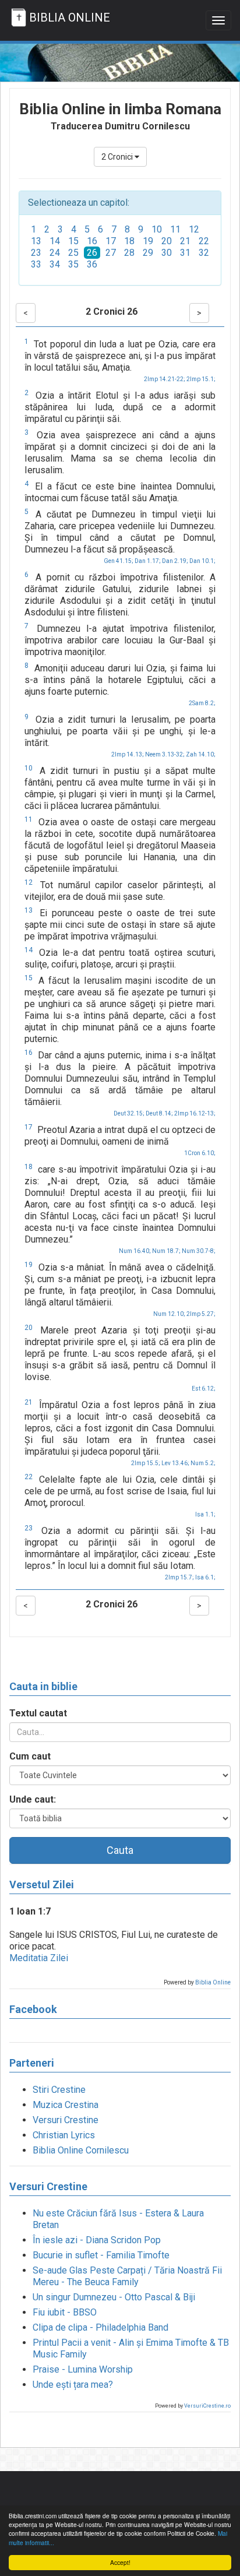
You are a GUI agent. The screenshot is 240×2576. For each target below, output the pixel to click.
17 (111, 241)
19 (148, 241)
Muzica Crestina (66, 2105)
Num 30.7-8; (199, 1251)
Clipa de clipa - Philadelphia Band (100, 2327)
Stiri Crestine (59, 2090)
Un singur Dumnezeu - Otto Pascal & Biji (114, 2297)
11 (175, 229)
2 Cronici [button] (118, 157)
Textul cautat (38, 1713)
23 (36, 253)
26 (92, 253)
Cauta (120, 1850)
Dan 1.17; (148, 561)
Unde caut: (33, 1799)
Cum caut (30, 1756)
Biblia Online (213, 1982)
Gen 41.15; (119, 561)
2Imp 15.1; (201, 379)
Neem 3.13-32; (165, 754)
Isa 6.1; (205, 1577)
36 (92, 264)
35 (73, 264)
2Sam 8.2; (202, 703)
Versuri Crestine (66, 2120)
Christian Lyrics (64, 2135)
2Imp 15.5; (146, 1463)
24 (55, 253)
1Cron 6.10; (200, 1153)
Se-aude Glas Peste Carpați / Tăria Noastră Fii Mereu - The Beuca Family (127, 2276)
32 (204, 253)
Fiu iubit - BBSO (65, 2312)
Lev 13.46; (175, 1463)
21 (185, 241)
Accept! (120, 2562)
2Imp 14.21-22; (165, 379)
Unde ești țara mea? (73, 2385)
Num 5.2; (203, 1463)
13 (36, 241)
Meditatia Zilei (39, 1958)
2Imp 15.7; (179, 1577)
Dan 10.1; (202, 561)
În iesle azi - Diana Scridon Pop (97, 2240)
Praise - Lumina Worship (83, 2369)
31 (185, 253)
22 (204, 241)
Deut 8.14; (159, 1113)
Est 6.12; (204, 1389)
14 (55, 241)
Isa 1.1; (205, 1514)
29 (148, 253)
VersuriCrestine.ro (207, 2406)
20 (167, 241)
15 (73, 241)
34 (55, 264)
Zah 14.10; (201, 754)
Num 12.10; (169, 1314)
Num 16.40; (135, 1251)
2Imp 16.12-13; (195, 1113)
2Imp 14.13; (128, 754)
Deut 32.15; (129, 1113)
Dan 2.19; (175, 561)
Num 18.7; (166, 1251)
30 (167, 253)
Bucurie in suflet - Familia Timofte (101, 2255)
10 (157, 229)
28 (129, 253)
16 (92, 241)
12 (194, 229)
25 (73, 253)
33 (36, 264)
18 (129, 241)
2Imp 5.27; (201, 1314)
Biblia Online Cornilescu (81, 2150)
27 (111, 253)
